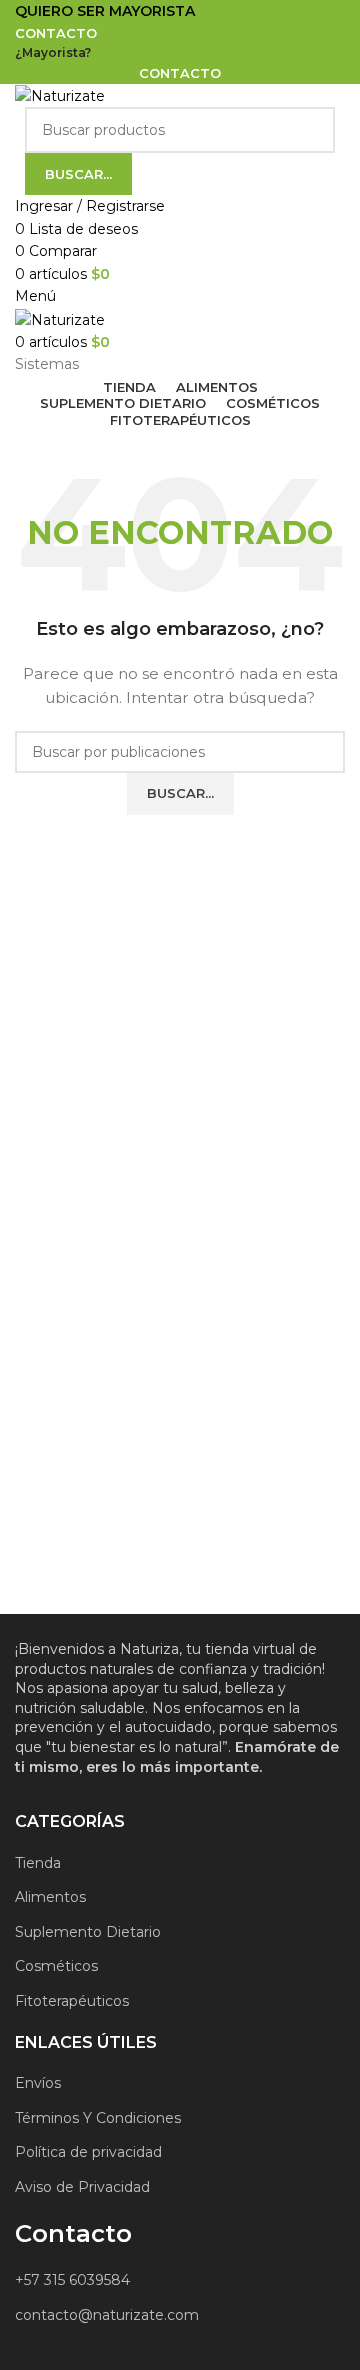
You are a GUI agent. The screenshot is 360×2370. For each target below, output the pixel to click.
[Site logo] (60, 95)
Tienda (38, 1863)
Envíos (38, 2083)
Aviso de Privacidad (82, 2187)
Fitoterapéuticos (72, 2001)
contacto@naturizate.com (107, 2315)
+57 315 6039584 (72, 2280)
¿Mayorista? (53, 52)
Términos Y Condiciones (98, 2118)
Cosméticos (56, 1966)
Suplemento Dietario (88, 1932)
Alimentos (50, 1897)
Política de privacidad (88, 2152)
